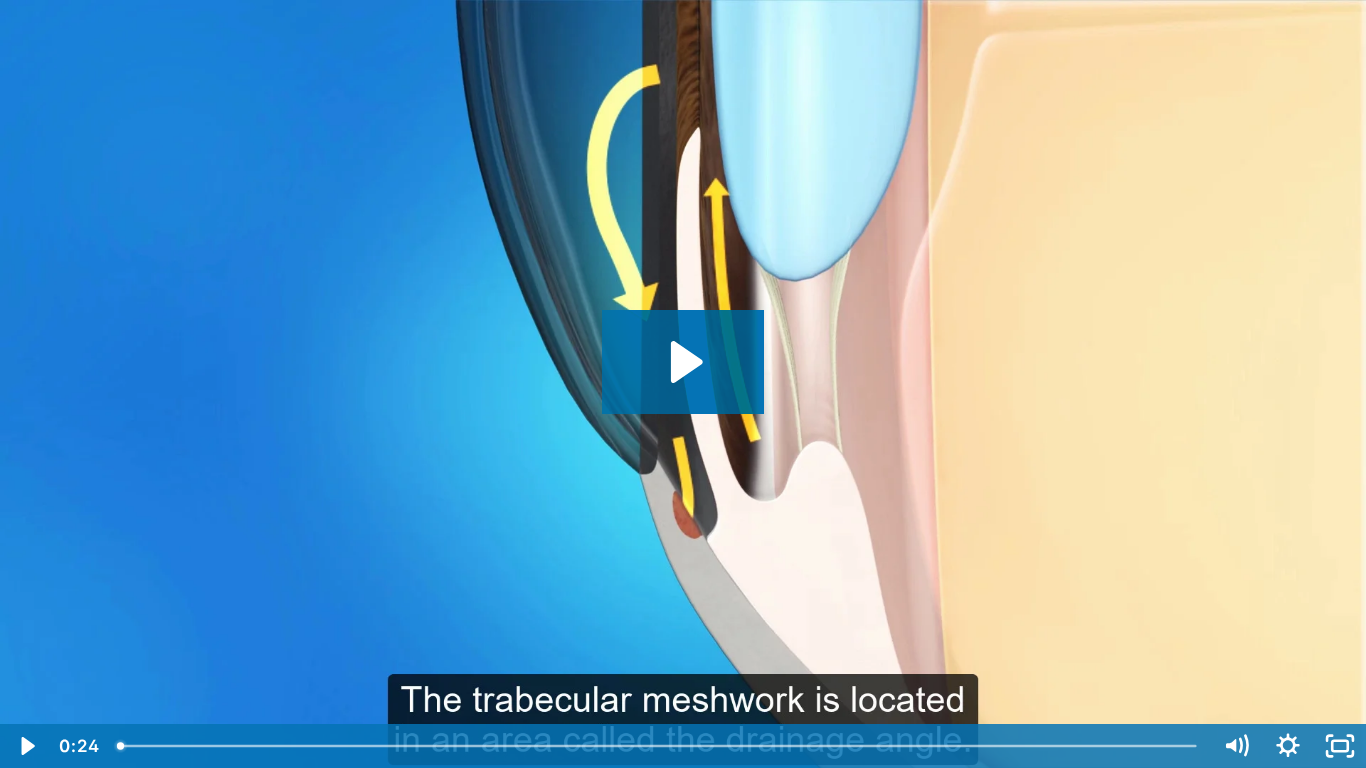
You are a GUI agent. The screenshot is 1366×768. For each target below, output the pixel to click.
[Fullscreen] (1340, 746)
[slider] (658, 746)
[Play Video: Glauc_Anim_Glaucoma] (683, 362)
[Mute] (1236, 746)
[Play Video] (26, 746)
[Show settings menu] (1288, 746)
